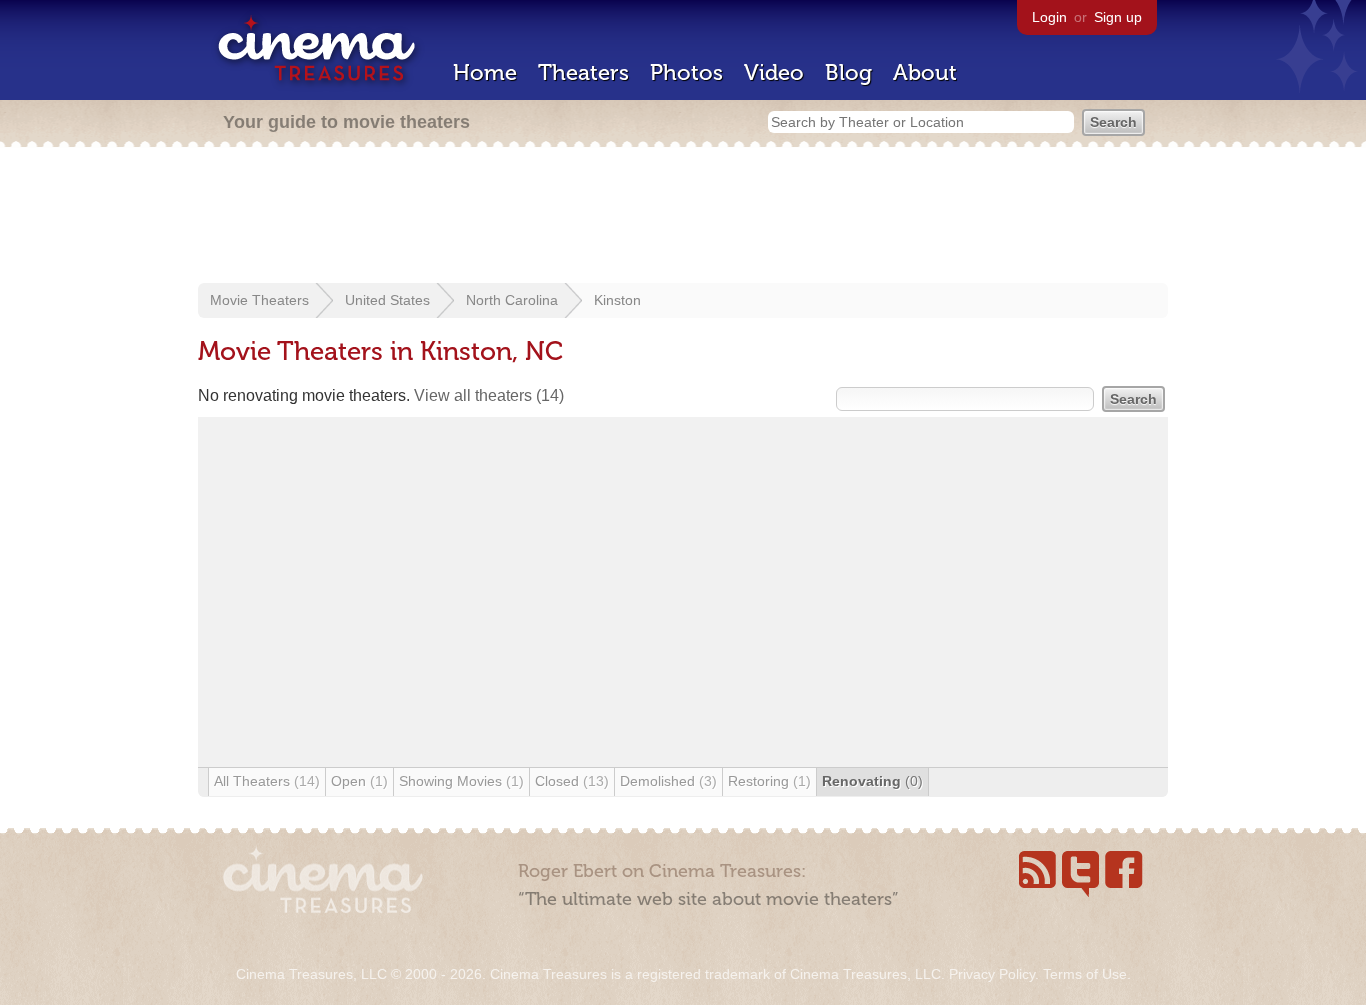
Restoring (769, 781)
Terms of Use (1085, 974)
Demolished (668, 781)
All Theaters (267, 781)
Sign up (1118, 17)
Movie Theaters (259, 300)
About (925, 72)
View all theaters (489, 395)
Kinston (617, 300)
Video (774, 72)
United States (387, 300)
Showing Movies (461, 781)
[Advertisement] (683, 217)
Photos (686, 72)
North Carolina (512, 300)
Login (1049, 17)
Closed (572, 781)
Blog (848, 72)
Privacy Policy (992, 974)
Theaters (583, 72)
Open (359, 781)
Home (485, 72)
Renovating (872, 781)
